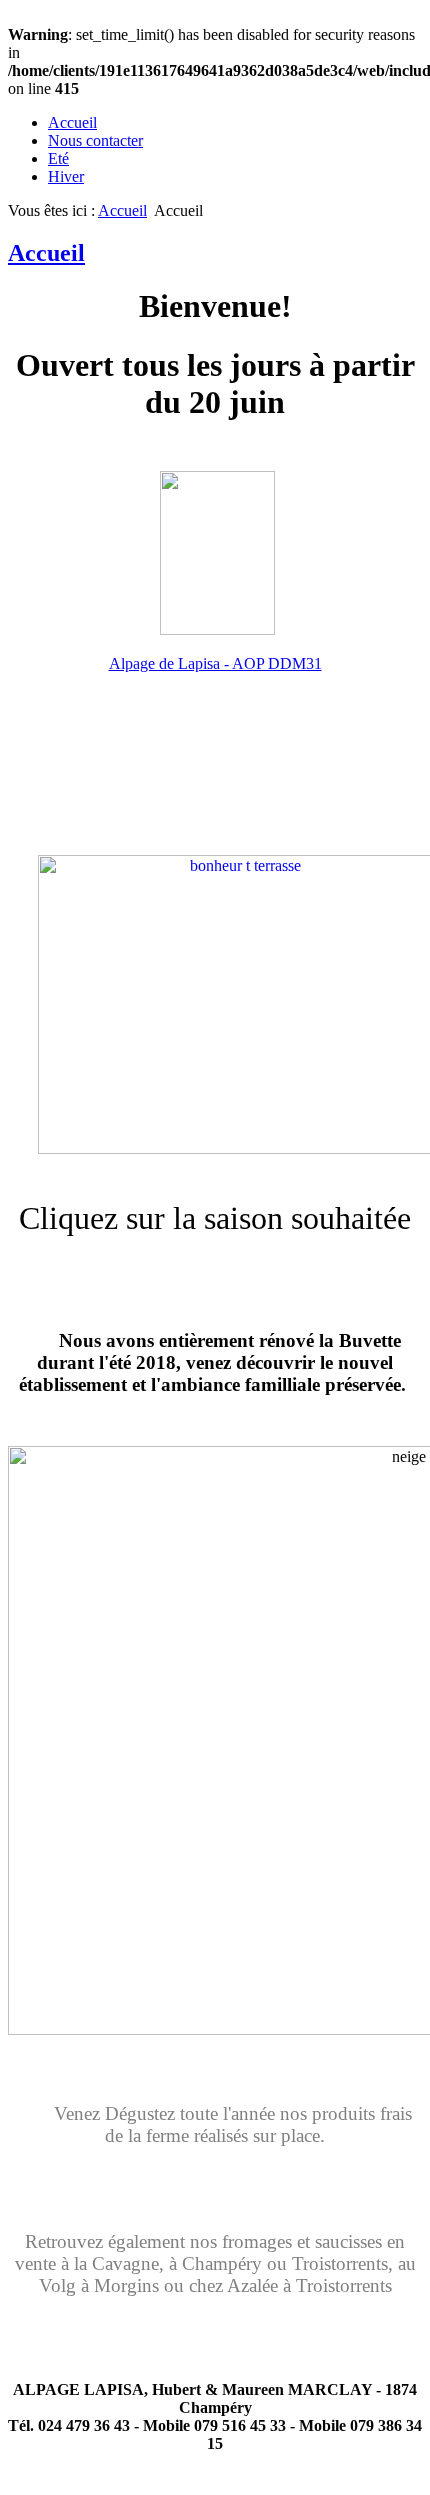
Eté (58, 158)
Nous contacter (95, 140)
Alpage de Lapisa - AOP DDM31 (215, 663)
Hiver (66, 176)
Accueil (72, 122)
